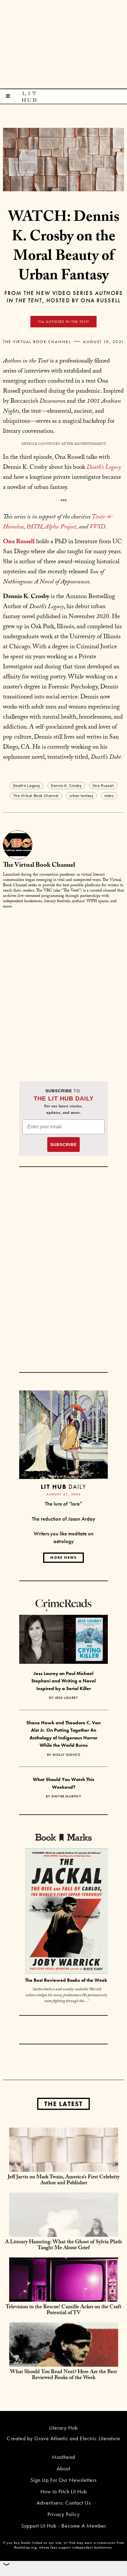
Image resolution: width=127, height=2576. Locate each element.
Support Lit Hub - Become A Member (64, 2526)
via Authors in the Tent (63, 322)
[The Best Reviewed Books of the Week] (66, 1912)
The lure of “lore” (63, 1504)
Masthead (63, 2457)
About (63, 2468)
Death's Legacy (27, 785)
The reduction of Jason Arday (64, 1519)
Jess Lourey (67, 1698)
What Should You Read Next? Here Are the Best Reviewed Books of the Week (63, 2375)
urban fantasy (82, 795)
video (109, 795)
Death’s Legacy (104, 468)
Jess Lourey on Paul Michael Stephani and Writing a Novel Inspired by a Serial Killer (63, 1681)
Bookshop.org (25, 2547)
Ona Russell (103, 785)
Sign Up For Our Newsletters (63, 2480)
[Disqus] (63, 988)
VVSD (97, 528)
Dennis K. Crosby (66, 785)
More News (63, 1558)
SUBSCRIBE (63, 1145)
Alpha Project (60, 528)
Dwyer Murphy (66, 1796)
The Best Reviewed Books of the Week (66, 1980)
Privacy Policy (64, 2514)
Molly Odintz (66, 1755)
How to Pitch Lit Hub (64, 2491)
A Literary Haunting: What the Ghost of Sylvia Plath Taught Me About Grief (63, 2246)
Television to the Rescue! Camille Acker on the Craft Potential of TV (63, 2310)
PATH (34, 528)
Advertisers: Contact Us (64, 2503)
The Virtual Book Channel (37, 342)
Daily (63, 1487)
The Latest (63, 2104)
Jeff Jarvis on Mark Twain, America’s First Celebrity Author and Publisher (64, 2181)
